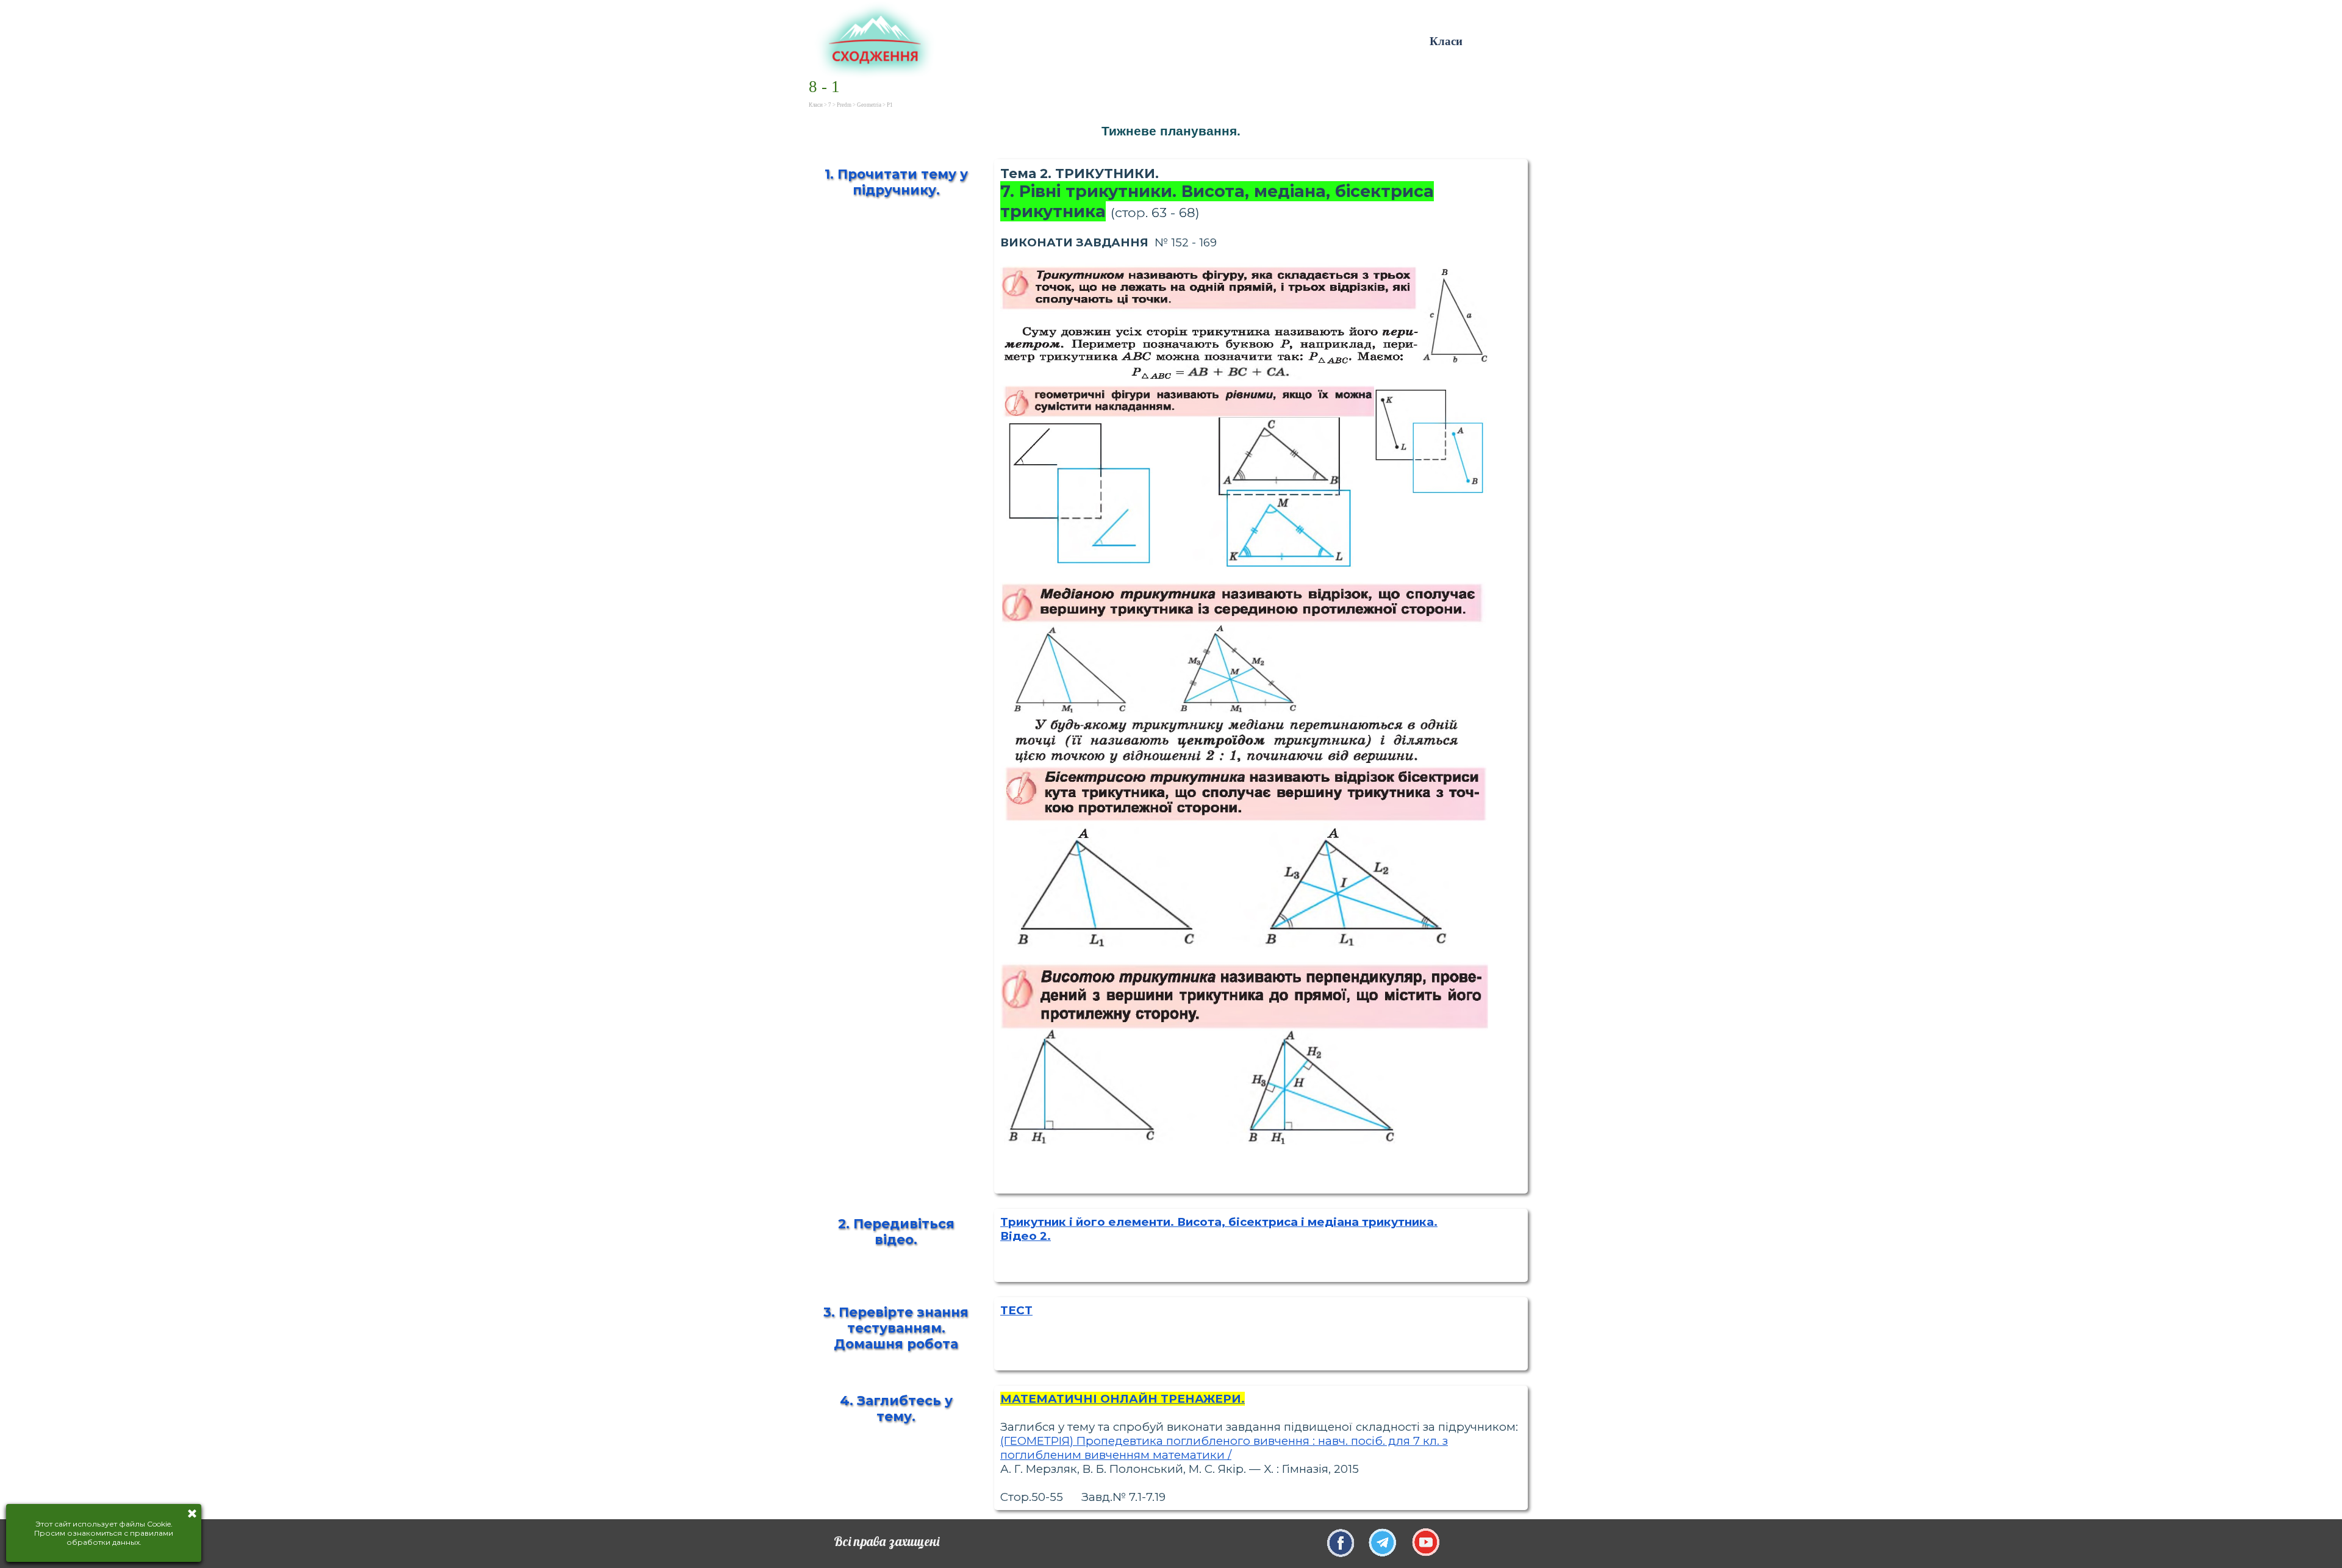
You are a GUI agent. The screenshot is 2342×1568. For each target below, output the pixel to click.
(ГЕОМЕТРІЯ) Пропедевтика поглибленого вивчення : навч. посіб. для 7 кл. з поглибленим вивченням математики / (1224, 1448)
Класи (1446, 41)
